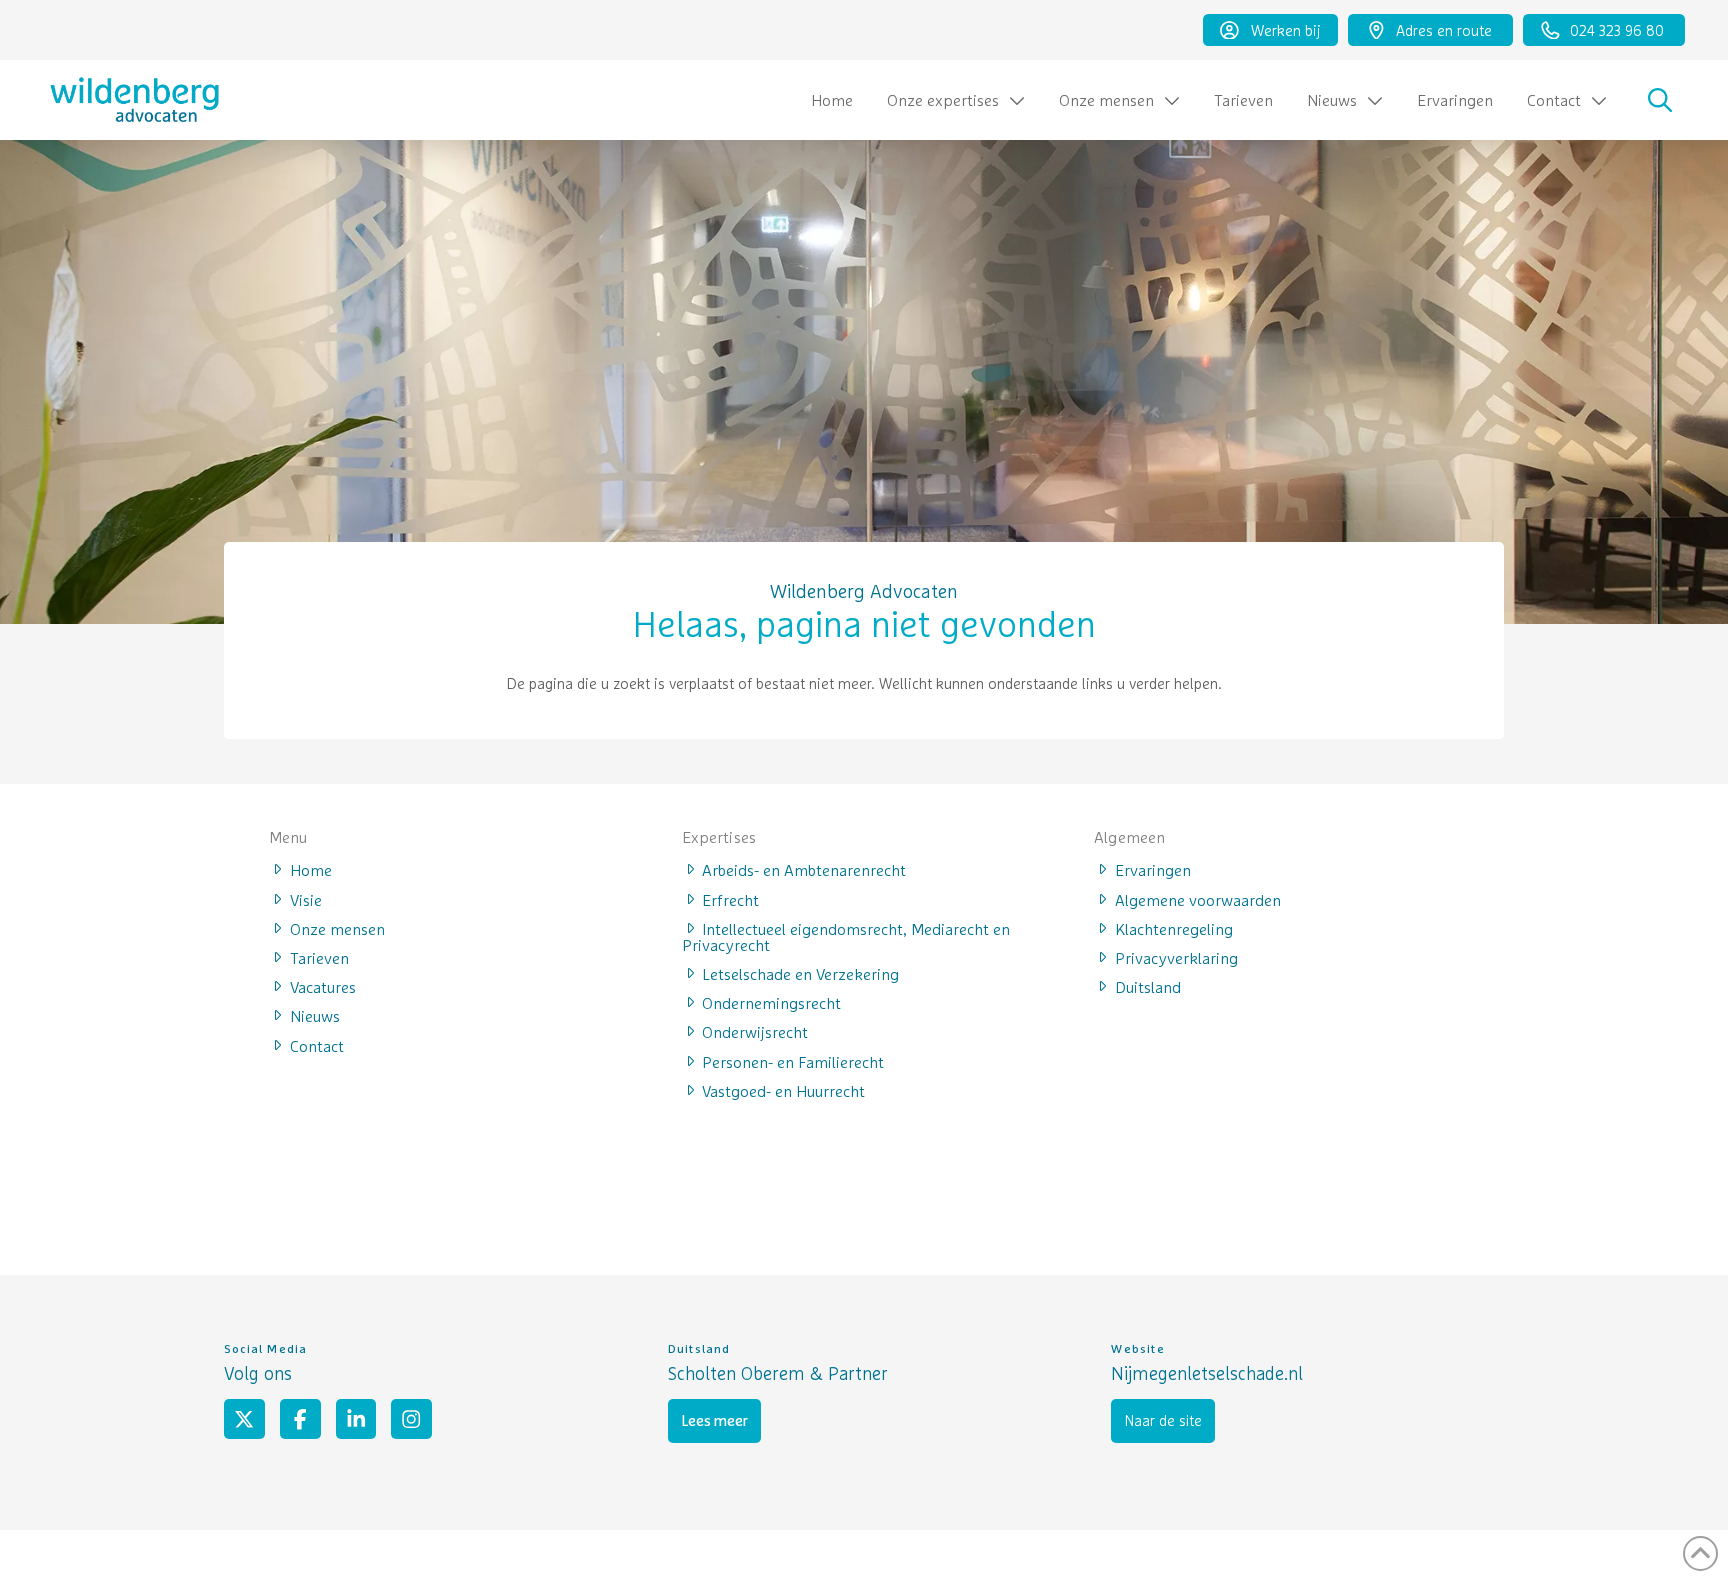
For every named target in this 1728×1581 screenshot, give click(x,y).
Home (311, 869)
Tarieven (319, 957)
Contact (317, 1045)
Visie (306, 899)
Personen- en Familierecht (793, 1061)
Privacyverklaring (1176, 957)
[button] (1660, 100)
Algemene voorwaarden (1198, 899)
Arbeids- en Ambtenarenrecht (804, 869)
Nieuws (315, 1015)
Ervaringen (1153, 869)
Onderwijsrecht (755, 1031)
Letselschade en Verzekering (800, 973)
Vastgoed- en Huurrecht (783, 1090)
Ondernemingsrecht (771, 1002)
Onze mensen (337, 928)
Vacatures (323, 986)
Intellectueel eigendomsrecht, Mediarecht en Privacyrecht (846, 936)
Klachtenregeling (1174, 928)
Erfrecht (730, 899)
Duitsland (1148, 986)
